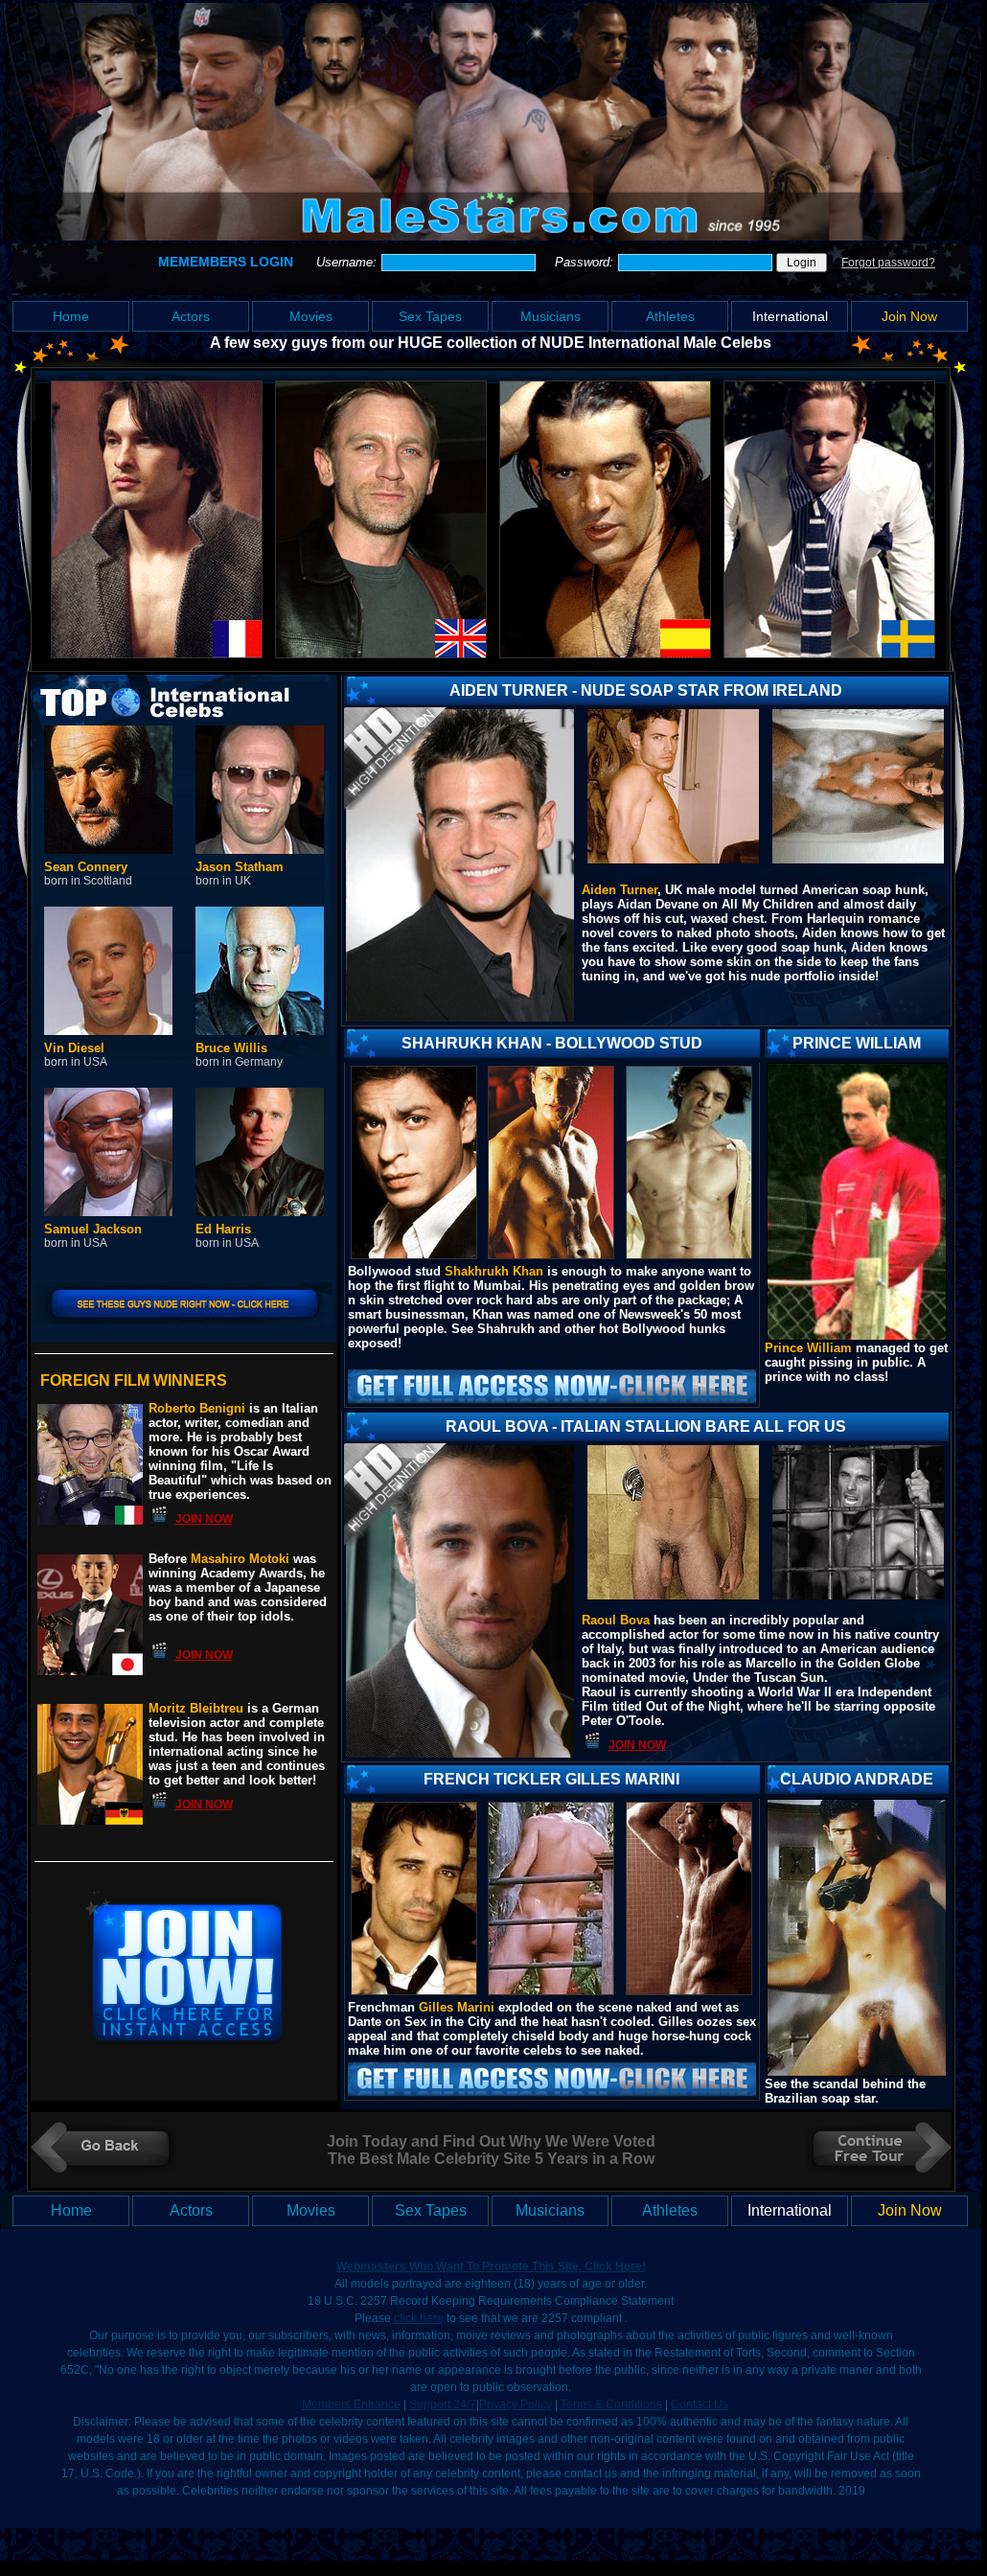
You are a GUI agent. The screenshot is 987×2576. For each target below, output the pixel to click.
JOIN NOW (204, 1519)
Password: (586, 262)
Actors (191, 316)
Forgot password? (888, 263)
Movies (311, 316)
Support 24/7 (443, 2404)
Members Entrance (351, 2404)
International (790, 316)
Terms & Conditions (611, 2404)
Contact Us (700, 2404)
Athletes (670, 316)
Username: (348, 262)
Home (71, 316)
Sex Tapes (430, 316)
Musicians (551, 316)
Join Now (909, 316)
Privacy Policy (516, 2404)
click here (419, 2318)
